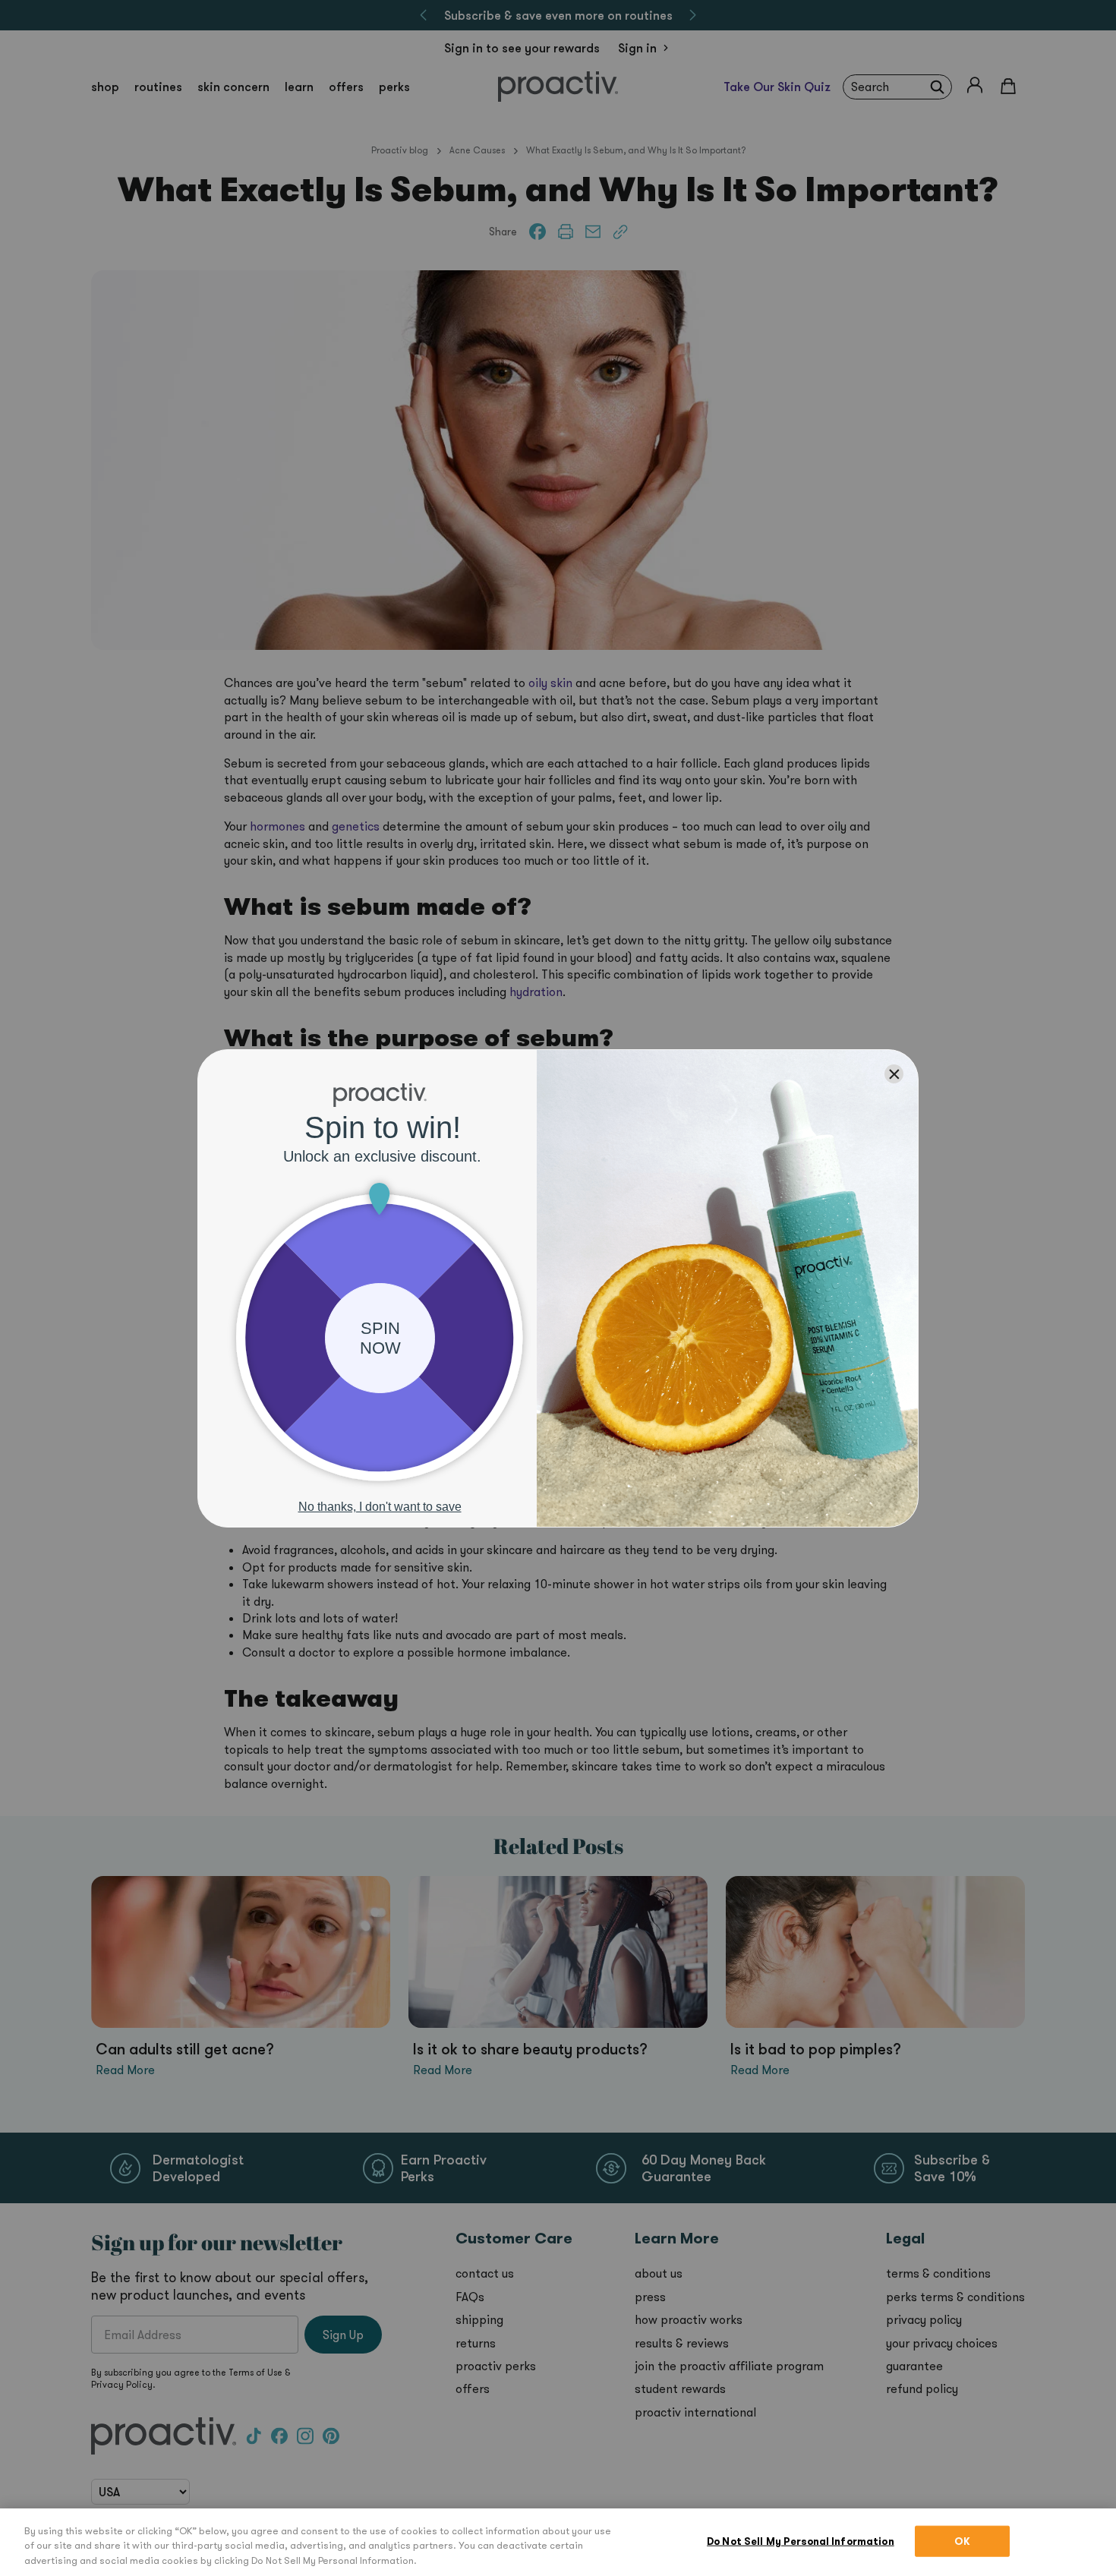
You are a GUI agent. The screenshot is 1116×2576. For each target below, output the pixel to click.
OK (962, 2541)
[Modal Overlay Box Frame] (558, 1288)
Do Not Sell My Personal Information (801, 2541)
